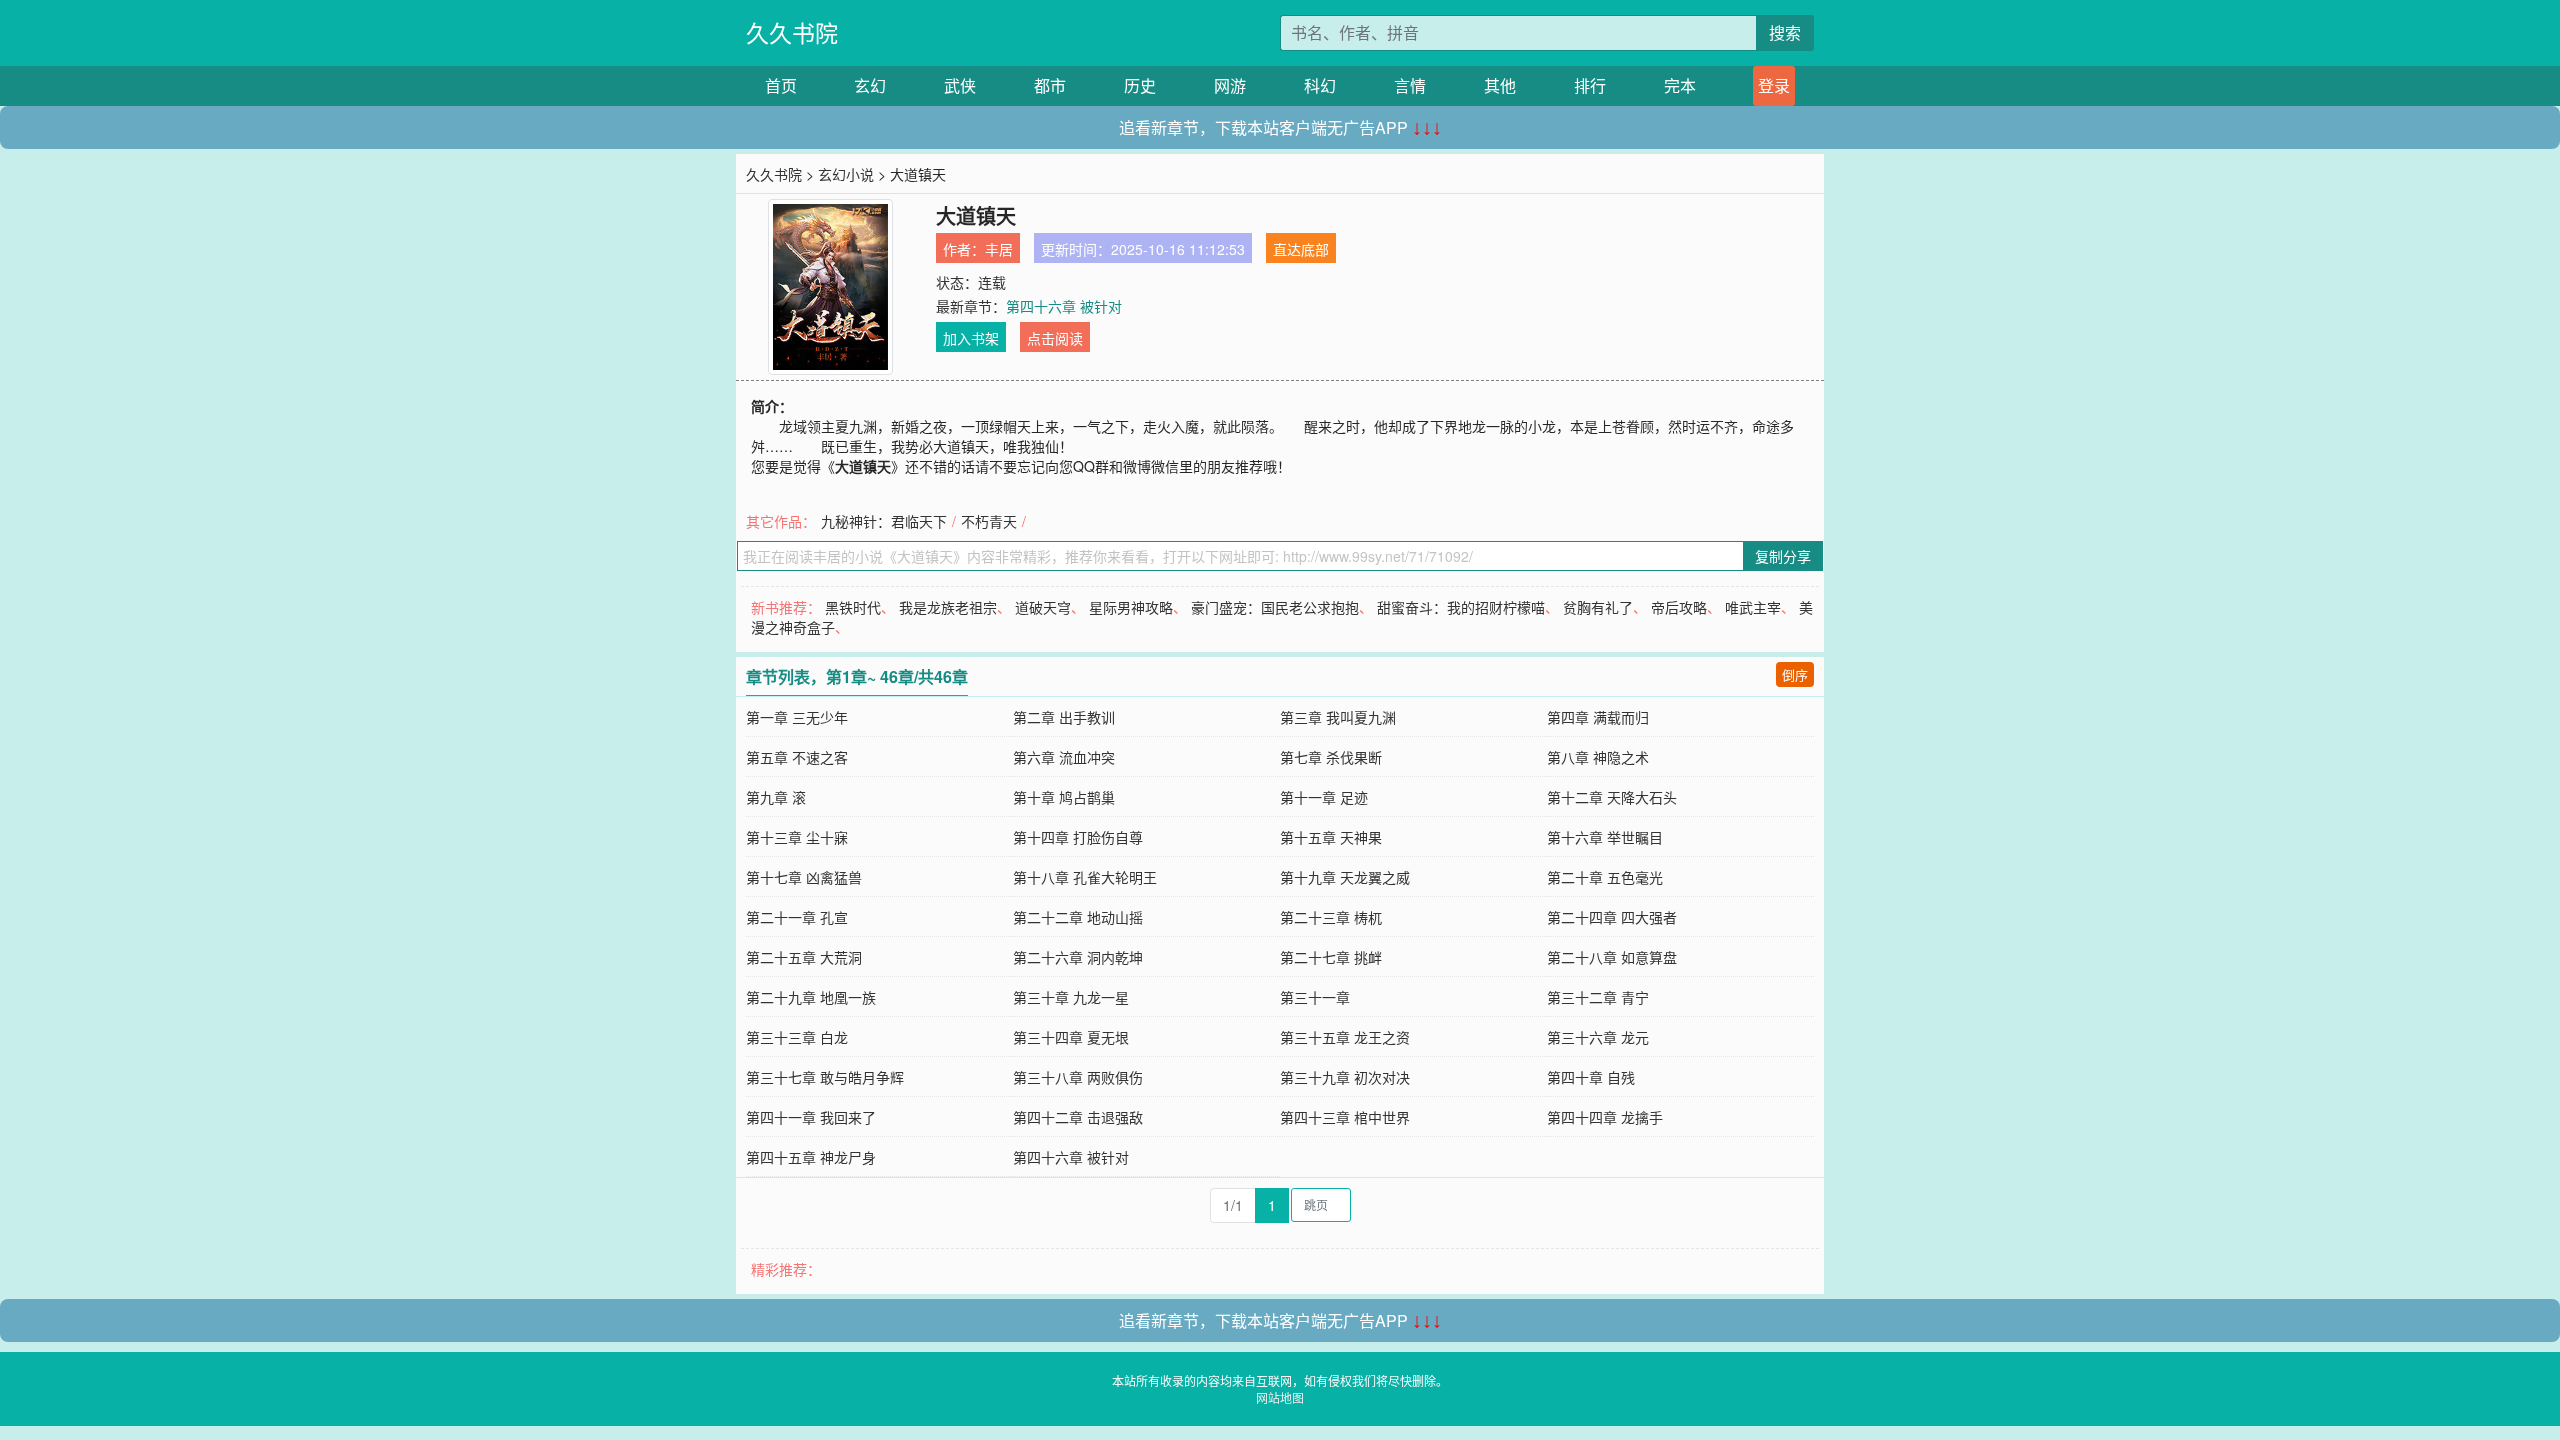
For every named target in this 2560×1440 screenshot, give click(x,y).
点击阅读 (1055, 338)
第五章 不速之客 (797, 757)
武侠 (960, 85)
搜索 (1785, 32)
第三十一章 (1315, 997)
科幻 (1320, 85)
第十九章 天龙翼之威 (1345, 877)
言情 (1410, 85)
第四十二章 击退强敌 (1078, 1117)
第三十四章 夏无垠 (1071, 1037)
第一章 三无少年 (797, 717)
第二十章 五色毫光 (1605, 877)
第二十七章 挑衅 (1331, 957)
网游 (1230, 85)
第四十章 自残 (1591, 1077)
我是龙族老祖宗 (948, 607)
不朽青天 (989, 521)
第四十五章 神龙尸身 (811, 1157)
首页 (781, 85)
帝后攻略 (1679, 607)
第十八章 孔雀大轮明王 (1085, 877)
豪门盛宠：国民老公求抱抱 (1275, 607)
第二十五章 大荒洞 (804, 957)
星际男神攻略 (1131, 607)
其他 (1500, 85)
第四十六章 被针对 (1064, 306)
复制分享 (1783, 556)
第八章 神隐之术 (1598, 757)
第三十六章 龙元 (1598, 1037)
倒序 (1795, 674)
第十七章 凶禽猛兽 (804, 877)
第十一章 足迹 (1324, 797)
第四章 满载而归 (1598, 717)
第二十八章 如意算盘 (1612, 957)
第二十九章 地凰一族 (811, 997)
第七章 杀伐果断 (1331, 757)
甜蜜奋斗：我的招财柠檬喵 (1461, 607)
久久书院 (792, 32)
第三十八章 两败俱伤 (1078, 1077)
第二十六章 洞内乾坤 (1078, 957)
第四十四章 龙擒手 (1605, 1117)
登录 (1774, 85)
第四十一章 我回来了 (811, 1117)
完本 (1680, 85)
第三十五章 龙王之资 (1345, 1037)
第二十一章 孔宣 (797, 917)
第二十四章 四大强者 (1612, 917)
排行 (1590, 85)
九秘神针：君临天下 (884, 521)
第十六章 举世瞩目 (1605, 837)
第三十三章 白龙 (797, 1037)
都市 (1050, 85)
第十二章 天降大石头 (1612, 797)
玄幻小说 (846, 174)
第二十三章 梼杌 (1331, 917)
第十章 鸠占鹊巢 (1064, 797)
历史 (1140, 85)
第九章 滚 (776, 797)
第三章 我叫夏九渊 (1338, 717)
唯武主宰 (1753, 607)
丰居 (999, 249)
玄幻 (870, 85)
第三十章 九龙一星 (1071, 997)
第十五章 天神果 (1331, 837)
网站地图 (1280, 1397)
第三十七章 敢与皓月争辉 (825, 1077)
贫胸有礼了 (1598, 607)
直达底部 (1301, 249)
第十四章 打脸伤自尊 (1078, 837)
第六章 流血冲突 (1064, 757)
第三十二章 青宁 (1598, 997)
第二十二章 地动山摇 (1078, 917)
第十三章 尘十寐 (797, 837)
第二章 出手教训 (1064, 717)
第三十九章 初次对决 (1345, 1077)
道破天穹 (1043, 607)
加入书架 (971, 338)
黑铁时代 (853, 607)
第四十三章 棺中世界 (1345, 1117)
